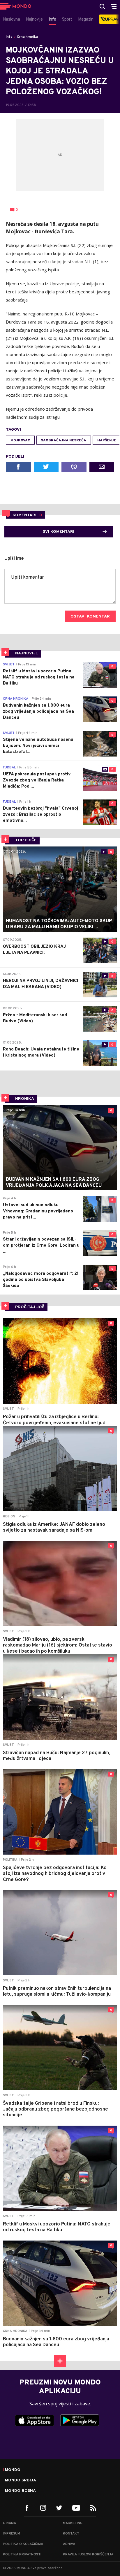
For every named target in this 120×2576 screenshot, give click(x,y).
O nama (9, 2523)
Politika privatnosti (22, 2555)
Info (9, 37)
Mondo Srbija (21, 2481)
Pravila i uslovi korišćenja (88, 2555)
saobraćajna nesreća (64, 441)
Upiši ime (14, 559)
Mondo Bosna (20, 2491)
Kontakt (71, 2534)
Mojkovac (20, 441)
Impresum (12, 2534)
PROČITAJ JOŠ (30, 1307)
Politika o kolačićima (23, 2544)
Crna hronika (27, 37)
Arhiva (69, 2544)
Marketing (73, 2523)
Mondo (13, 2470)
